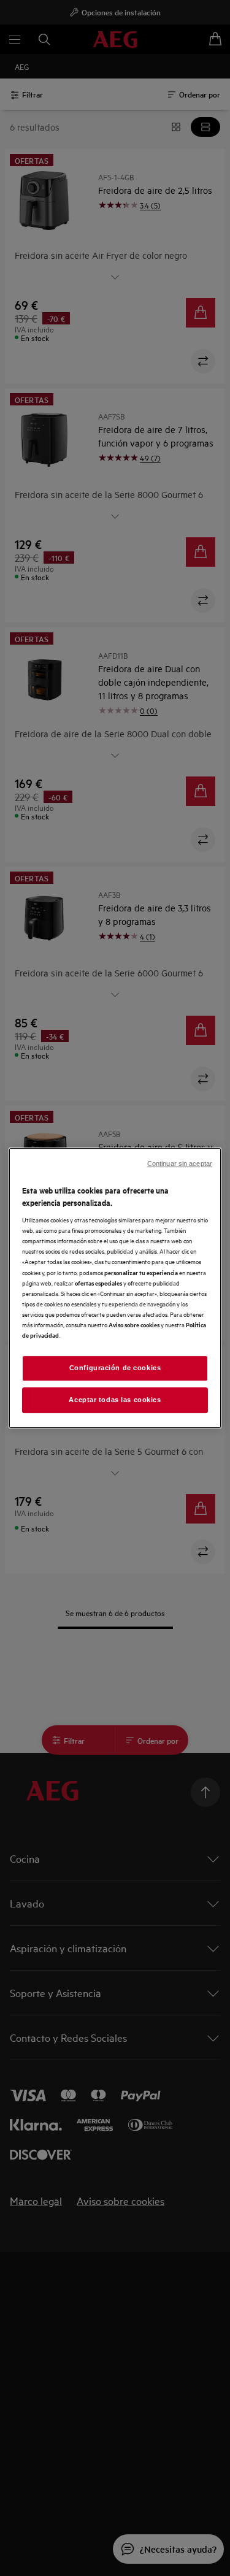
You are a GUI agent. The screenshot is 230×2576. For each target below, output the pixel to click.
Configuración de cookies (115, 1368)
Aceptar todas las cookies (115, 1400)
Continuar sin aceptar (180, 1163)
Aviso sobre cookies (134, 1324)
